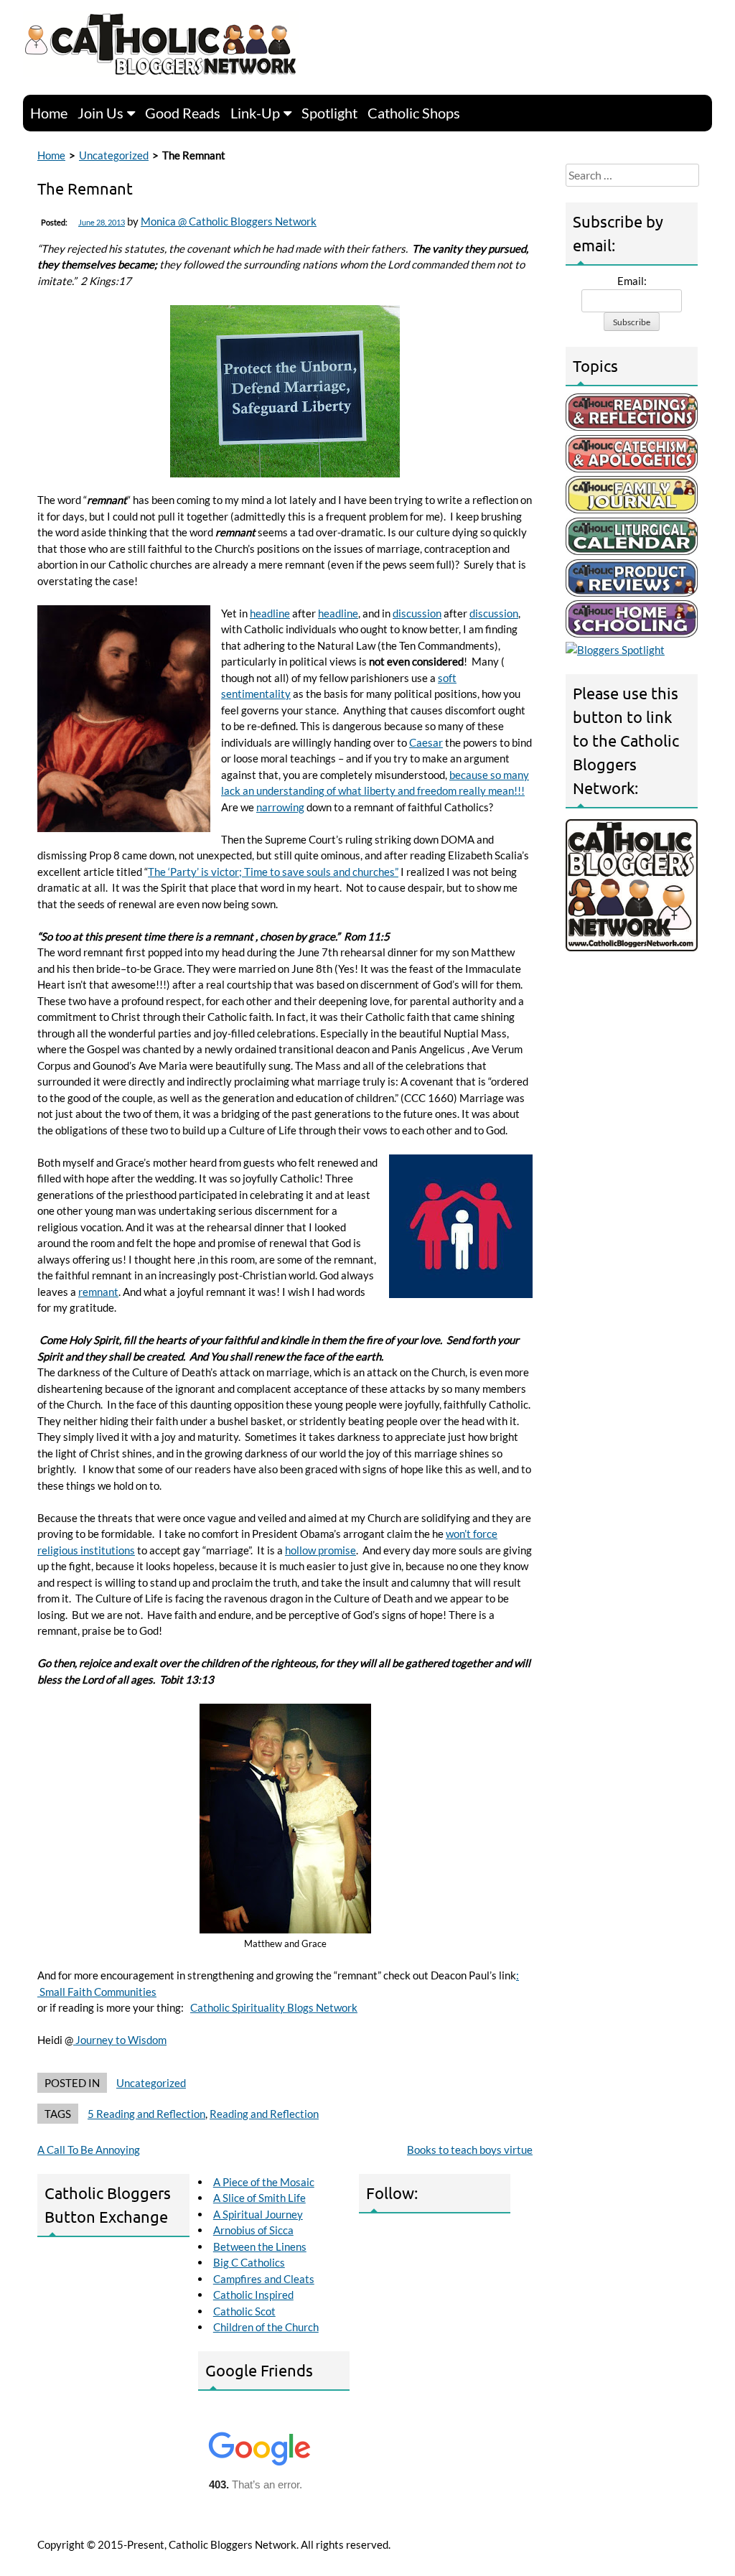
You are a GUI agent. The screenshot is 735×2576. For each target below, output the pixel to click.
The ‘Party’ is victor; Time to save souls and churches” (273, 872)
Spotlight (329, 113)
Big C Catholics (249, 2262)
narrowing (280, 807)
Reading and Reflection (264, 2114)
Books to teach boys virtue (470, 2150)
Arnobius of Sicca (253, 2230)
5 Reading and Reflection (146, 2114)
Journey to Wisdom (120, 2040)
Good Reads (183, 113)
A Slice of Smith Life (259, 2198)
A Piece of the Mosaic (264, 2182)
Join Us (100, 113)
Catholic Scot (244, 2311)
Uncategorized (114, 155)
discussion (417, 613)
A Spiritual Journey (258, 2214)
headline (270, 613)
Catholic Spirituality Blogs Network (274, 2007)
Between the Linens (260, 2246)
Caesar (426, 742)
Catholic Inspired (253, 2295)
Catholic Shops (414, 113)
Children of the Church (266, 2327)
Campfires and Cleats (264, 2279)
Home (49, 113)
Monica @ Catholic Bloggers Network (229, 221)
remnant (98, 1292)
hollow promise (320, 1550)
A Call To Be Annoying (89, 2150)
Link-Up (255, 113)
